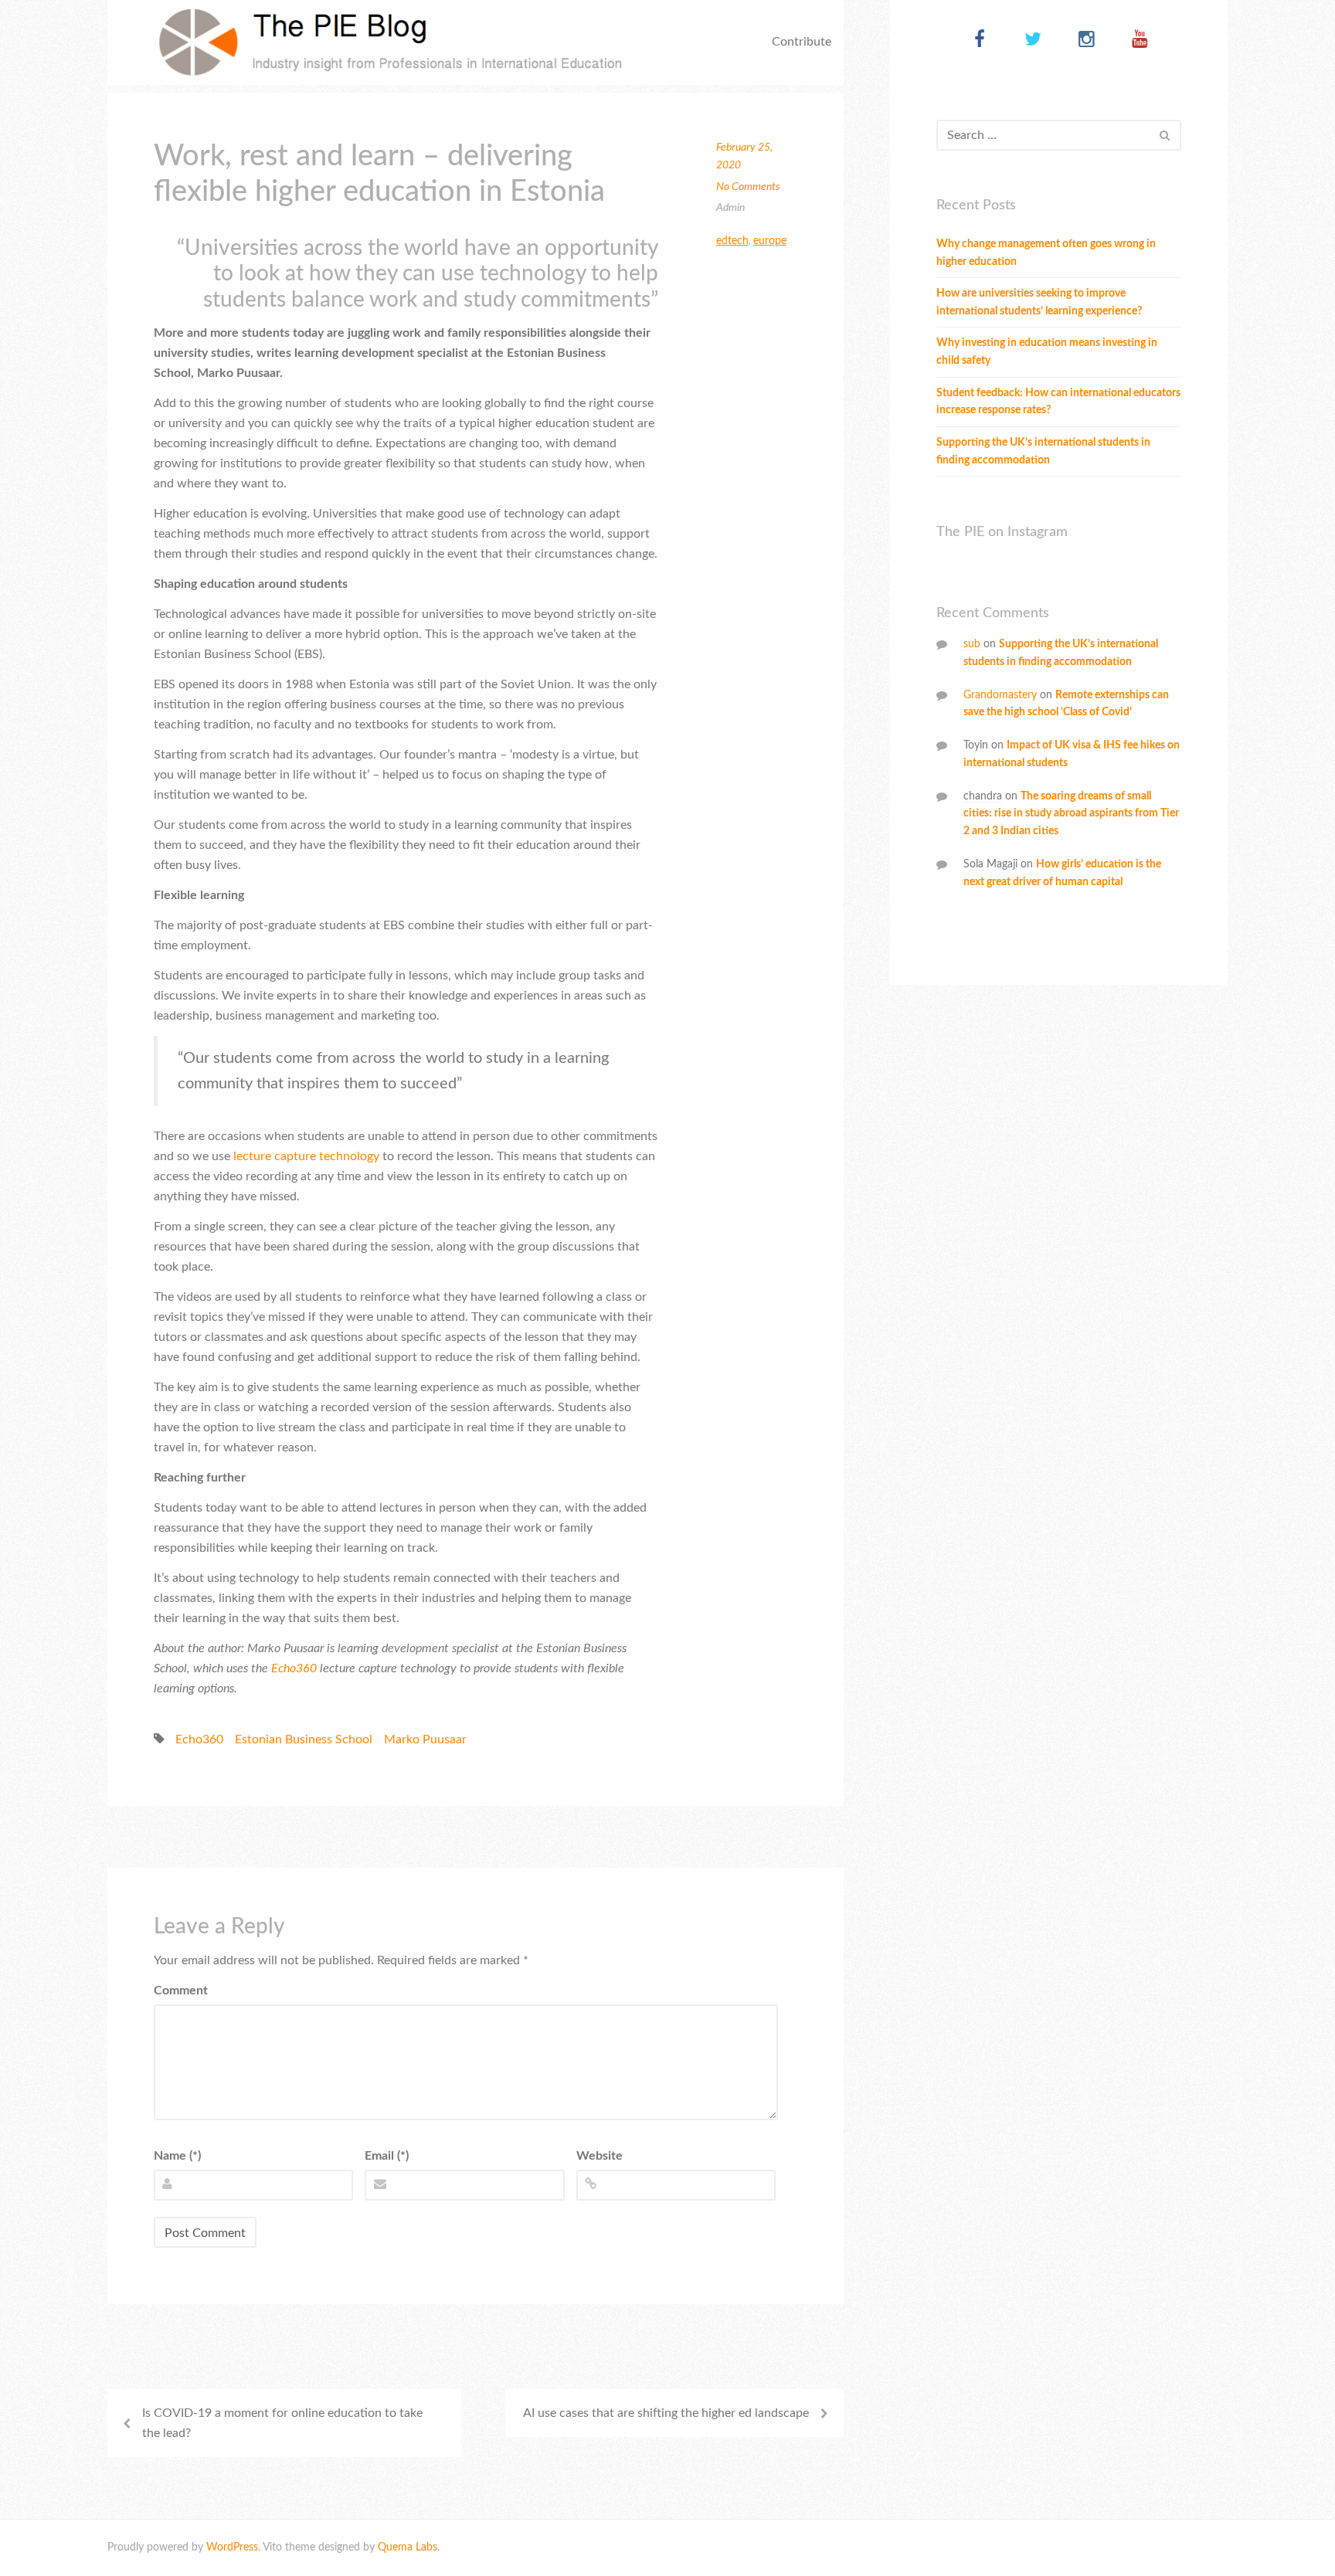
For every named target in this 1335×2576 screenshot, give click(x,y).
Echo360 (199, 1739)
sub (972, 644)
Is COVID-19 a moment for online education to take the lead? (282, 2423)
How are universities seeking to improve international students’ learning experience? (1039, 302)
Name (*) (177, 2156)
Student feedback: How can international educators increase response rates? (1058, 402)
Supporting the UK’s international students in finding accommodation (1043, 451)
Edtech (732, 241)
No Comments (748, 187)
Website (600, 2156)
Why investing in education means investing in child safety (1047, 352)
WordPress (232, 2547)
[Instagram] (1087, 41)
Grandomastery (1000, 695)
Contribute (802, 42)
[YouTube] (1140, 41)
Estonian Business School (304, 1739)
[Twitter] (1033, 41)
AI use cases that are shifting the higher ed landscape (666, 2413)
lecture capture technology (306, 1156)
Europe (770, 241)
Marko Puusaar (425, 1739)
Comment (181, 1991)
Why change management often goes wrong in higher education (1046, 253)
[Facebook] (980, 41)
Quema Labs (408, 2547)
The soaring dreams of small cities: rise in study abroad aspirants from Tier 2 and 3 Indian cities (1071, 814)
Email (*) (387, 2156)
